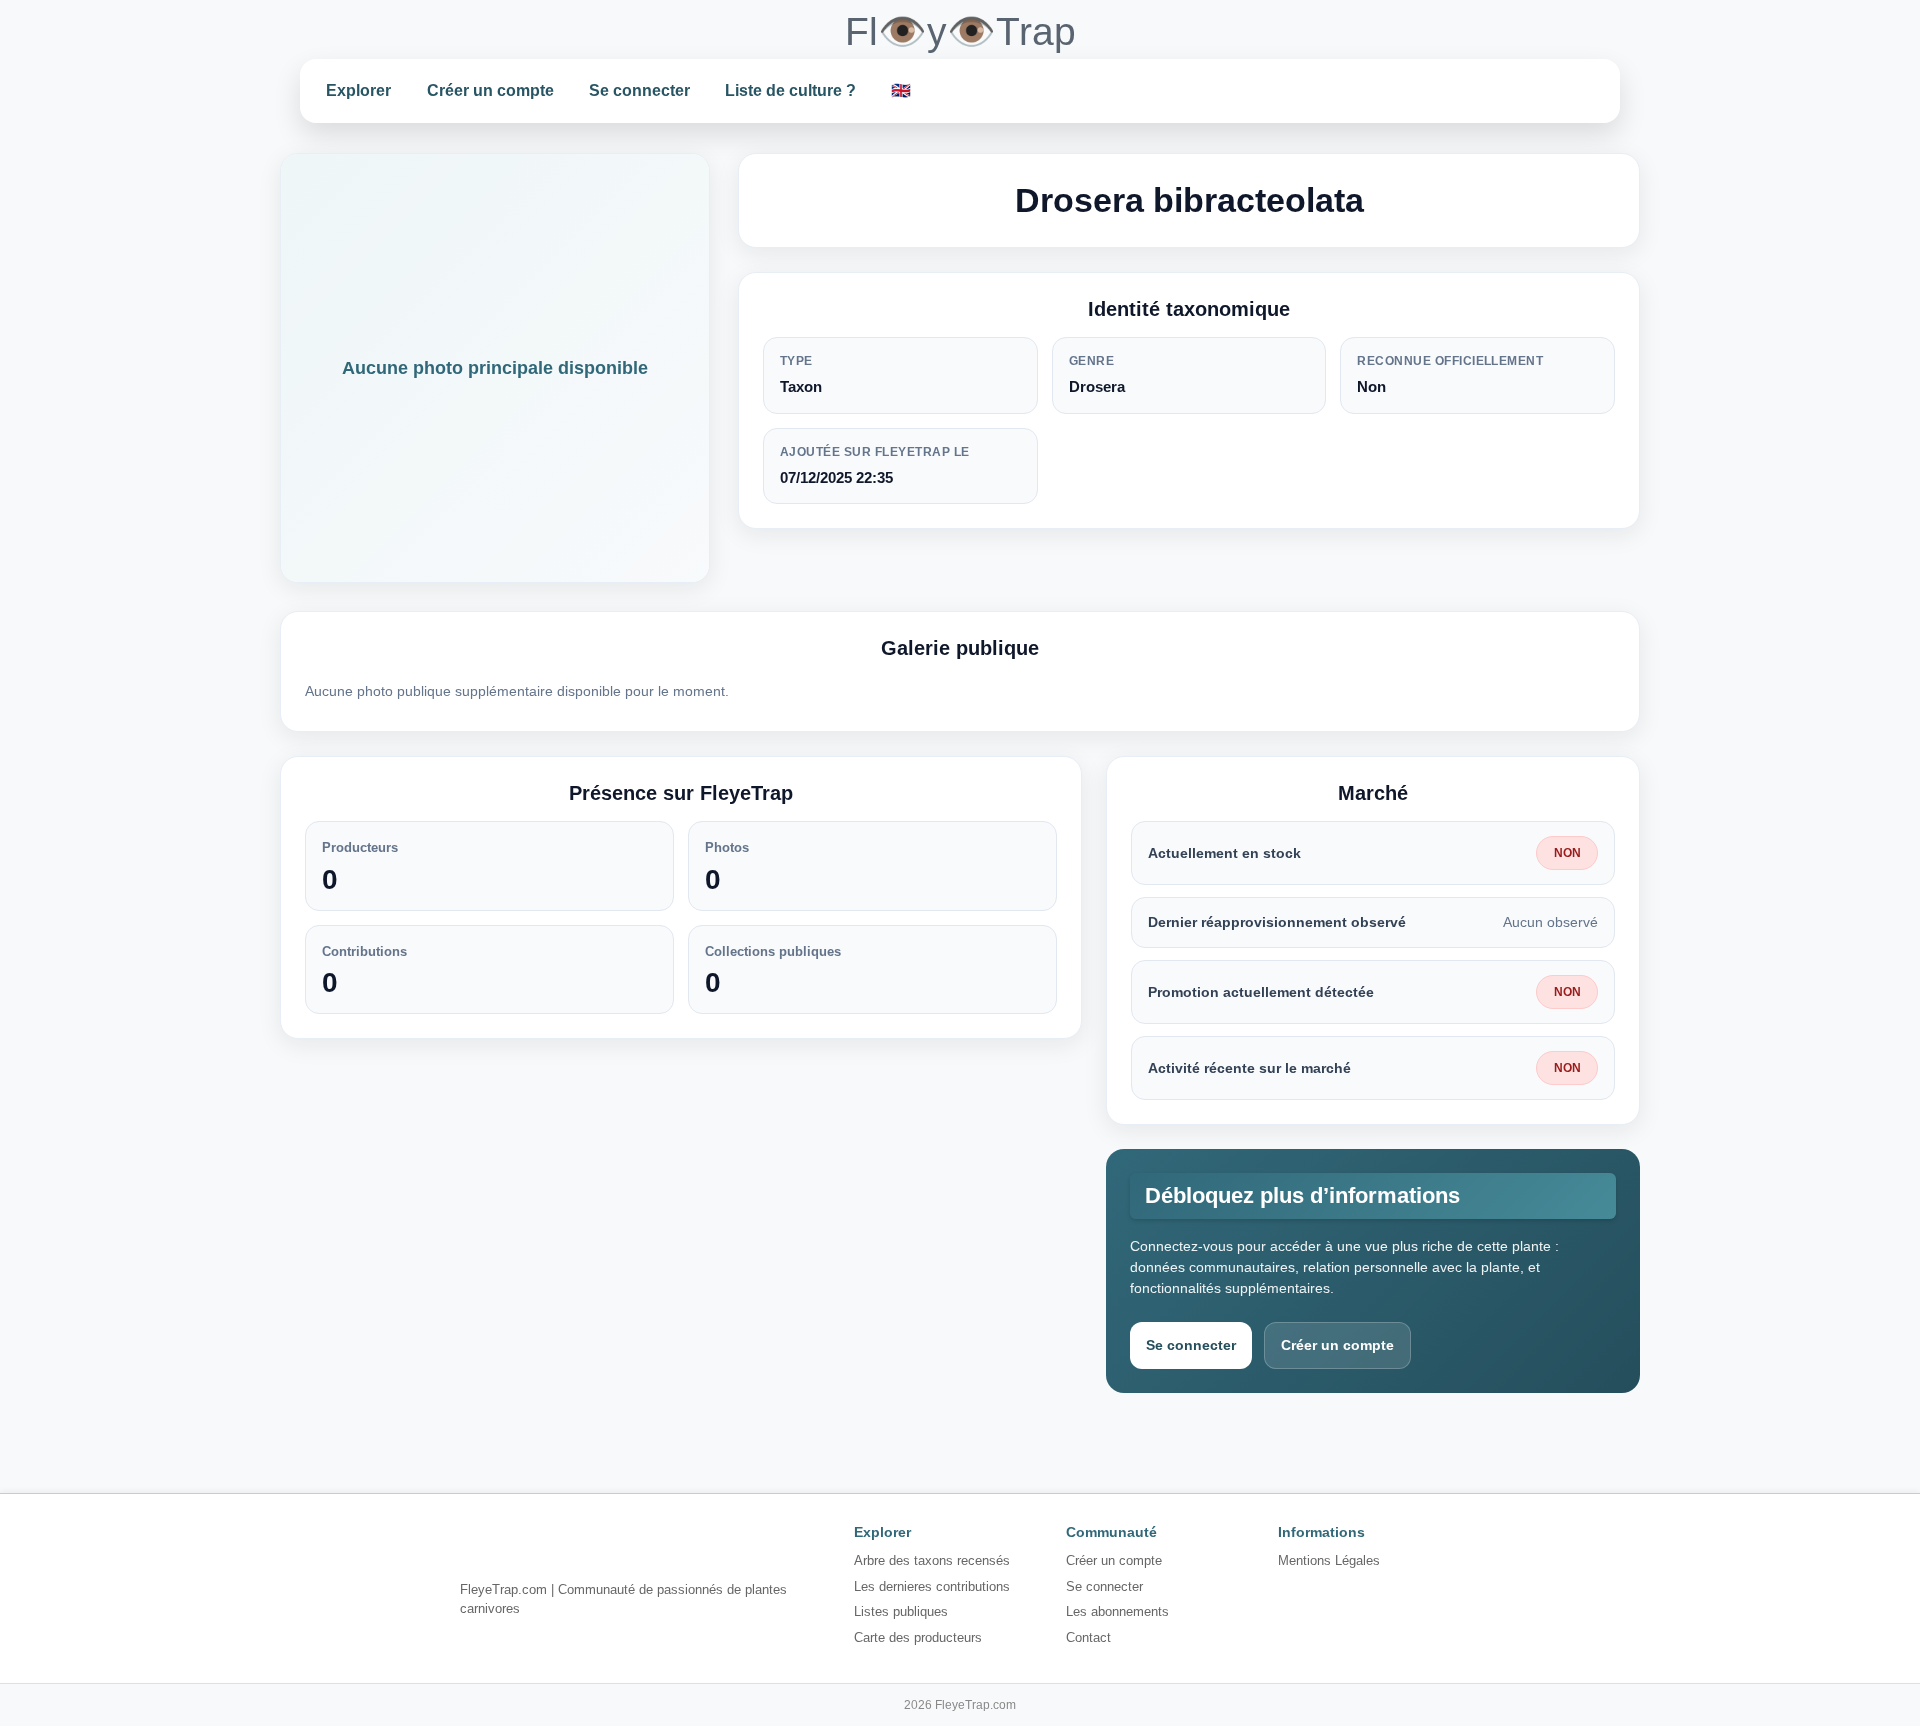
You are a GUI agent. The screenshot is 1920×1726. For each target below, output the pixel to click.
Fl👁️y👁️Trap (960, 31)
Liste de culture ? (790, 90)
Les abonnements (1117, 1611)
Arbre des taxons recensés (932, 1560)
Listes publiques (901, 1611)
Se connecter (639, 90)
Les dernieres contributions (932, 1586)
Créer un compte (490, 90)
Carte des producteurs (918, 1637)
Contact (1088, 1637)
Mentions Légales (1329, 1560)
